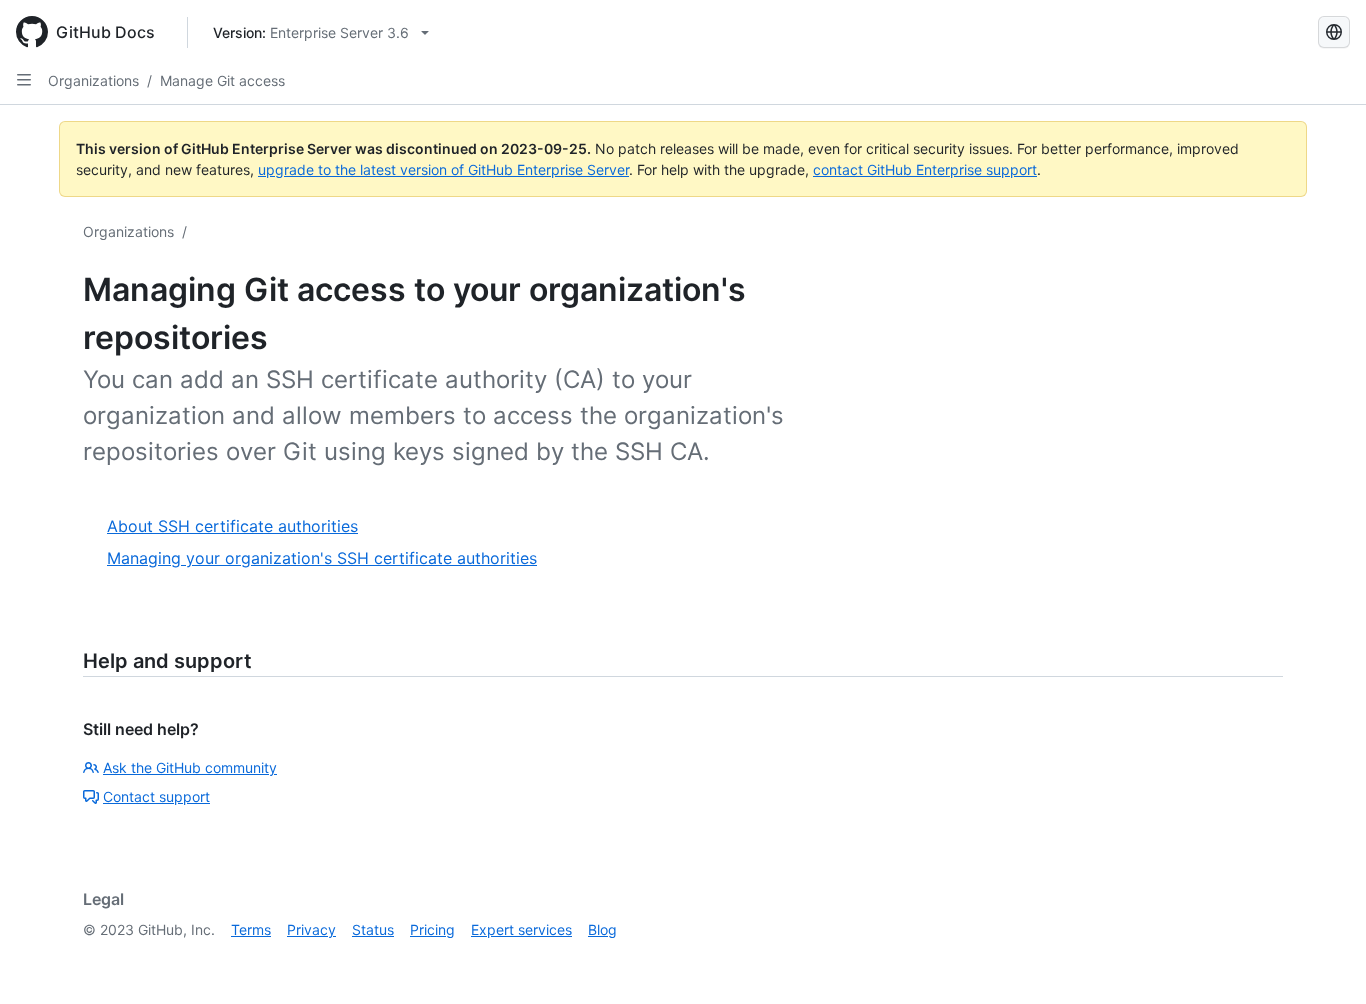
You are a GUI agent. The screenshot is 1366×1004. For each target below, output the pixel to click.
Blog (602, 929)
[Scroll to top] (1322, 960)
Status (373, 929)
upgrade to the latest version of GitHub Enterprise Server (443, 169)
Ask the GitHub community (190, 767)
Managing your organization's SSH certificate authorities (322, 558)
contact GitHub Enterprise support (925, 169)
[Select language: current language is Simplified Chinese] (1334, 32)
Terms (251, 929)
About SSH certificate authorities (232, 526)
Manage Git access (222, 80)
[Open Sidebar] (24, 80)
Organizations (93, 80)
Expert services (521, 929)
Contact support (156, 796)
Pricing (432, 929)
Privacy (311, 929)
